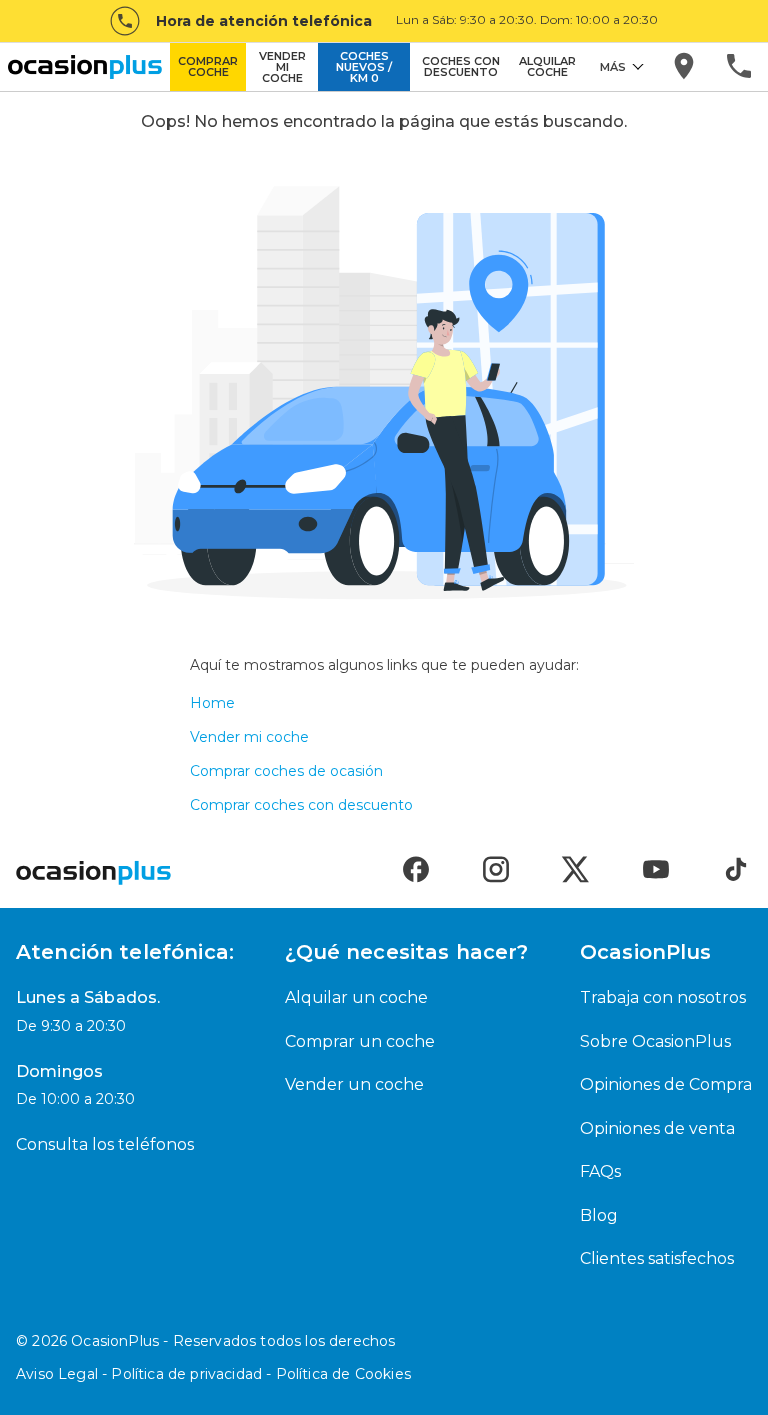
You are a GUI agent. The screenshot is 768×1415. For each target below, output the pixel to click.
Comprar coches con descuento (301, 805)
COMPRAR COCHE (208, 66)
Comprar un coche (360, 1041)
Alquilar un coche (356, 997)
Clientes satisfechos (657, 1258)
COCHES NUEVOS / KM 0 (364, 67)
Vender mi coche (249, 737)
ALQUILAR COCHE (547, 66)
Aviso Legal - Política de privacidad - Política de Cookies (213, 1374)
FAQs (600, 1171)
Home (212, 703)
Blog (599, 1215)
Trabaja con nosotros (663, 997)
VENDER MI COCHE (282, 67)
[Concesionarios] (685, 67)
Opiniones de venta (657, 1128)
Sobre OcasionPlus (655, 1041)
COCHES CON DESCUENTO (461, 66)
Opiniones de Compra (666, 1084)
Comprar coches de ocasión (286, 771)
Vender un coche (354, 1084)
